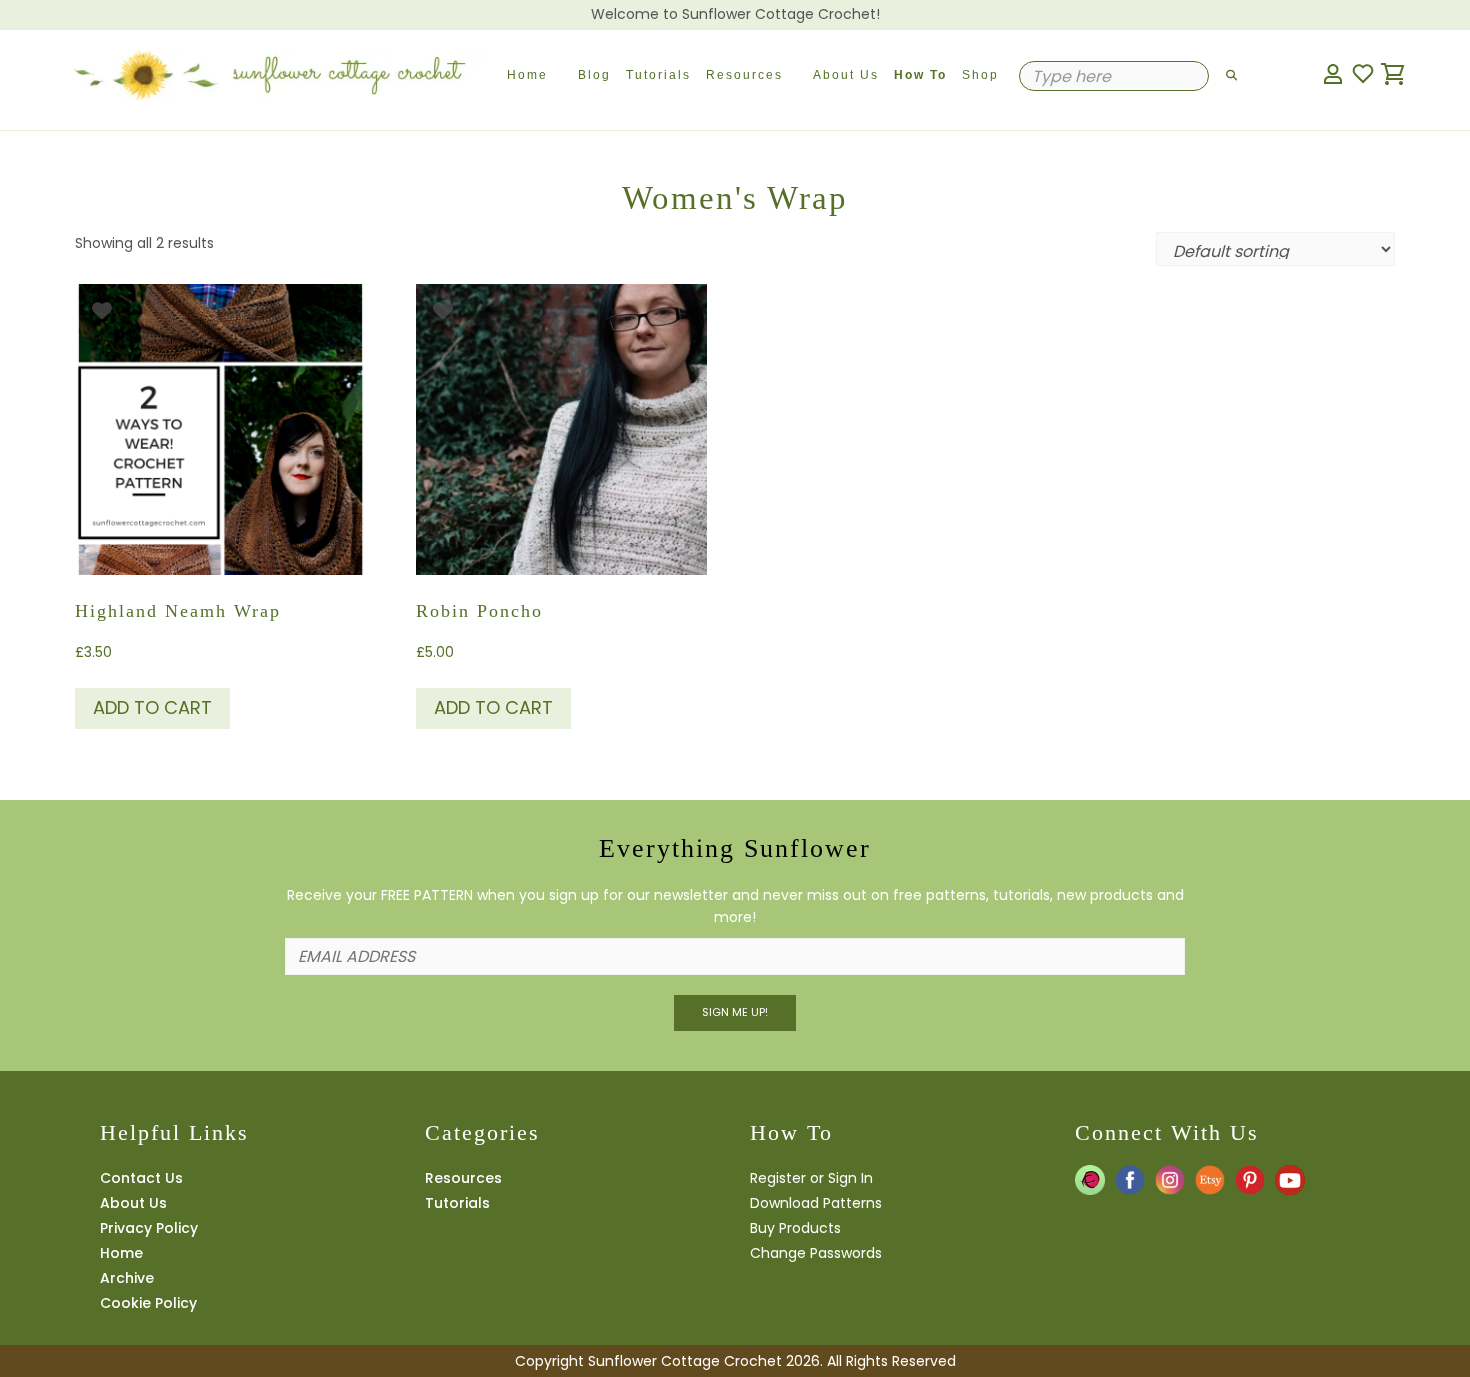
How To (920, 75)
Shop (980, 75)
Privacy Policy (149, 1228)
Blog (594, 75)
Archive (127, 1278)
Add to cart (152, 707)
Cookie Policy (148, 1303)
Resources (744, 75)
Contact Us (141, 1178)
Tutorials (658, 75)
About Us (846, 75)
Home (527, 75)
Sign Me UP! (735, 1012)
